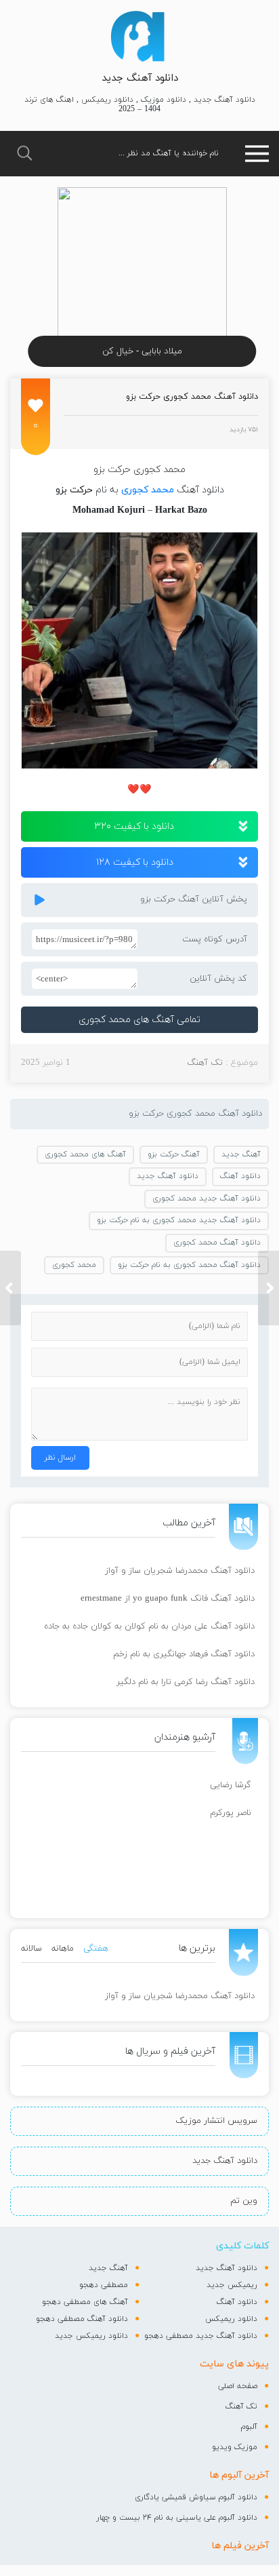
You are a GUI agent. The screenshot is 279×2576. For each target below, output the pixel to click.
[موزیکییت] (137, 36)
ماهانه (63, 1949)
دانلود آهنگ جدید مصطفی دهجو (201, 2336)
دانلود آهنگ (240, 1176)
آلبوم (249, 2427)
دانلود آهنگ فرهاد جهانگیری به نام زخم (184, 1654)
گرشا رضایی (231, 1785)
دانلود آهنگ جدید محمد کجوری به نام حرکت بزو (179, 1220)
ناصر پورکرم (231, 1813)
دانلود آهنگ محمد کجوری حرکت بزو (192, 397)
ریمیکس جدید (232, 2285)
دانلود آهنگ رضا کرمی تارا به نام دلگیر (186, 1682)
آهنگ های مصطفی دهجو (85, 2302)
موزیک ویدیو (235, 2447)
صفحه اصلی (238, 2386)
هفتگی (96, 1949)
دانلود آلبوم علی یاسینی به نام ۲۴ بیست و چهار (177, 2518)
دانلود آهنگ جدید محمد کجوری (207, 1198)
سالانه (31, 1949)
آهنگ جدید (241, 1154)
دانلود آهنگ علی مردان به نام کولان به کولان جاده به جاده (149, 1626)
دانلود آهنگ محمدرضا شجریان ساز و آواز (180, 1571)
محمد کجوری (148, 490)
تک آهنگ (205, 1063)
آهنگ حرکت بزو (174, 1154)
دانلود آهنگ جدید (140, 78)
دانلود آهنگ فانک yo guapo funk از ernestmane (168, 1599)
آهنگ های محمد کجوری (85, 1154)
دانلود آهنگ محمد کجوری (217, 1243)
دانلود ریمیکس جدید (91, 2336)
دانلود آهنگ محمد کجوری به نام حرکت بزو (189, 1265)
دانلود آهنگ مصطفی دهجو (82, 2319)
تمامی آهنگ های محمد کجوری (139, 1020)
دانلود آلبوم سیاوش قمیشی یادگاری (196, 2497)
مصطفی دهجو (104, 2285)
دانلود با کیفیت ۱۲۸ (135, 862)
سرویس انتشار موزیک (216, 2121)
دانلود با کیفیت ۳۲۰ (134, 826)
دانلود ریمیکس (231, 2319)
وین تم (244, 2201)
